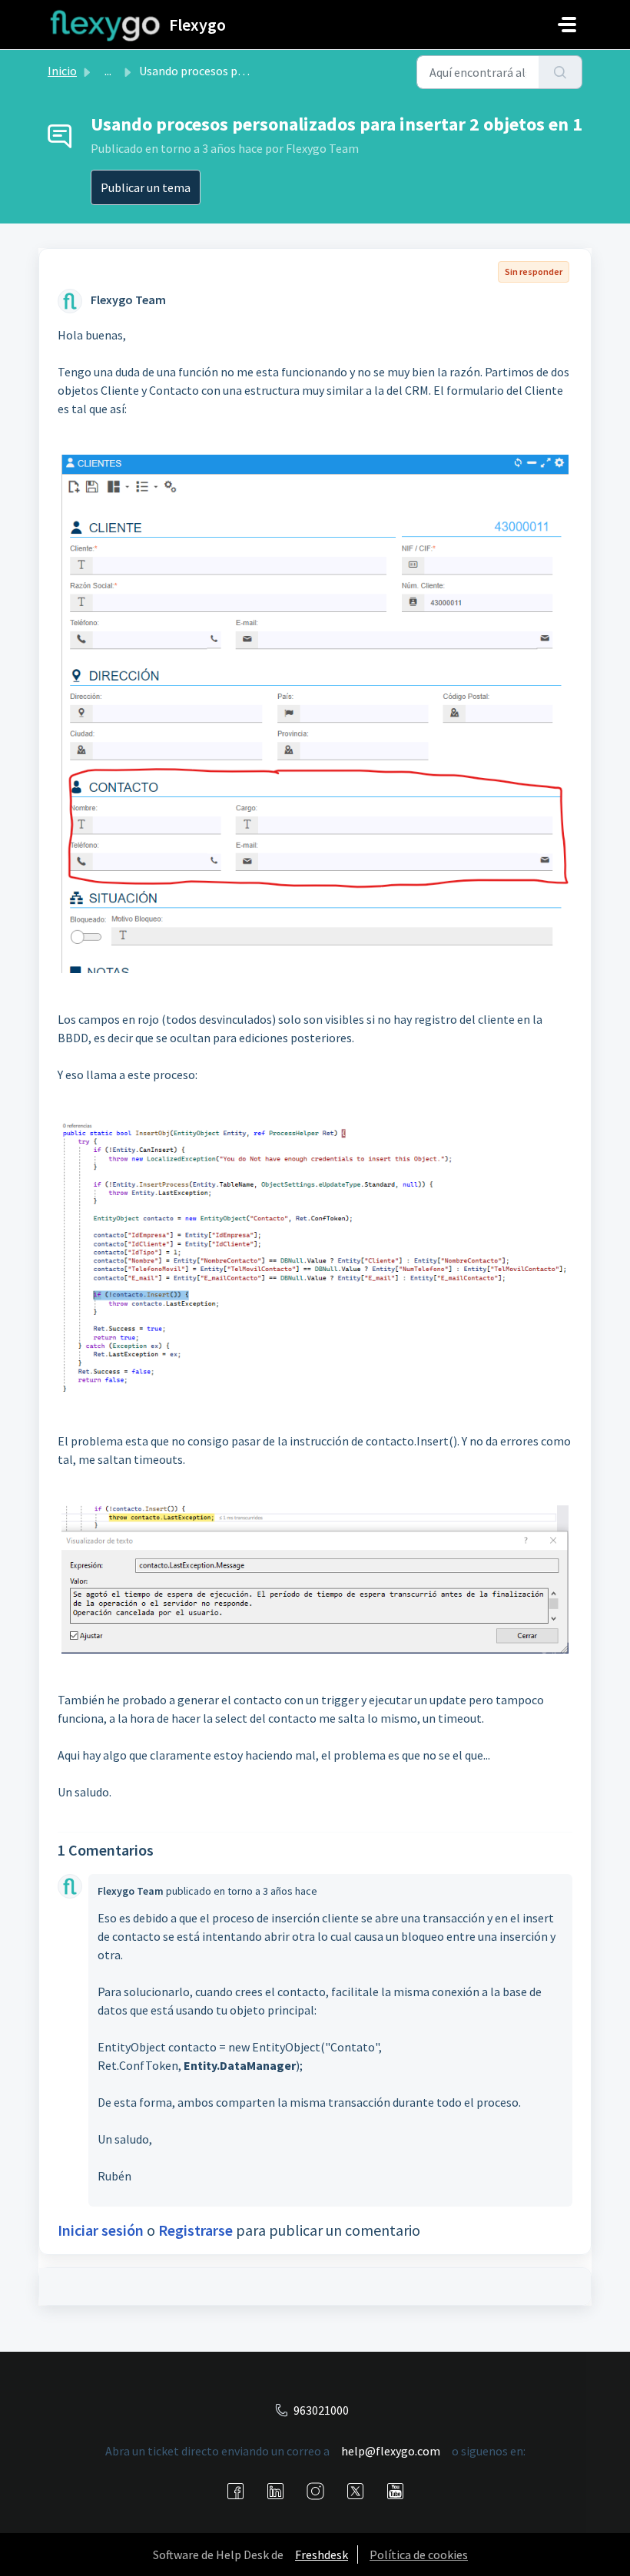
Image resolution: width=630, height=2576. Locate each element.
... (108, 71)
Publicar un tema (146, 187)
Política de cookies (419, 2554)
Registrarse (196, 2230)
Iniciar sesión (101, 2230)
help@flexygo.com (391, 2451)
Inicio (62, 71)
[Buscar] (560, 72)
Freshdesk (322, 2554)
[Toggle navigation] (567, 25)
